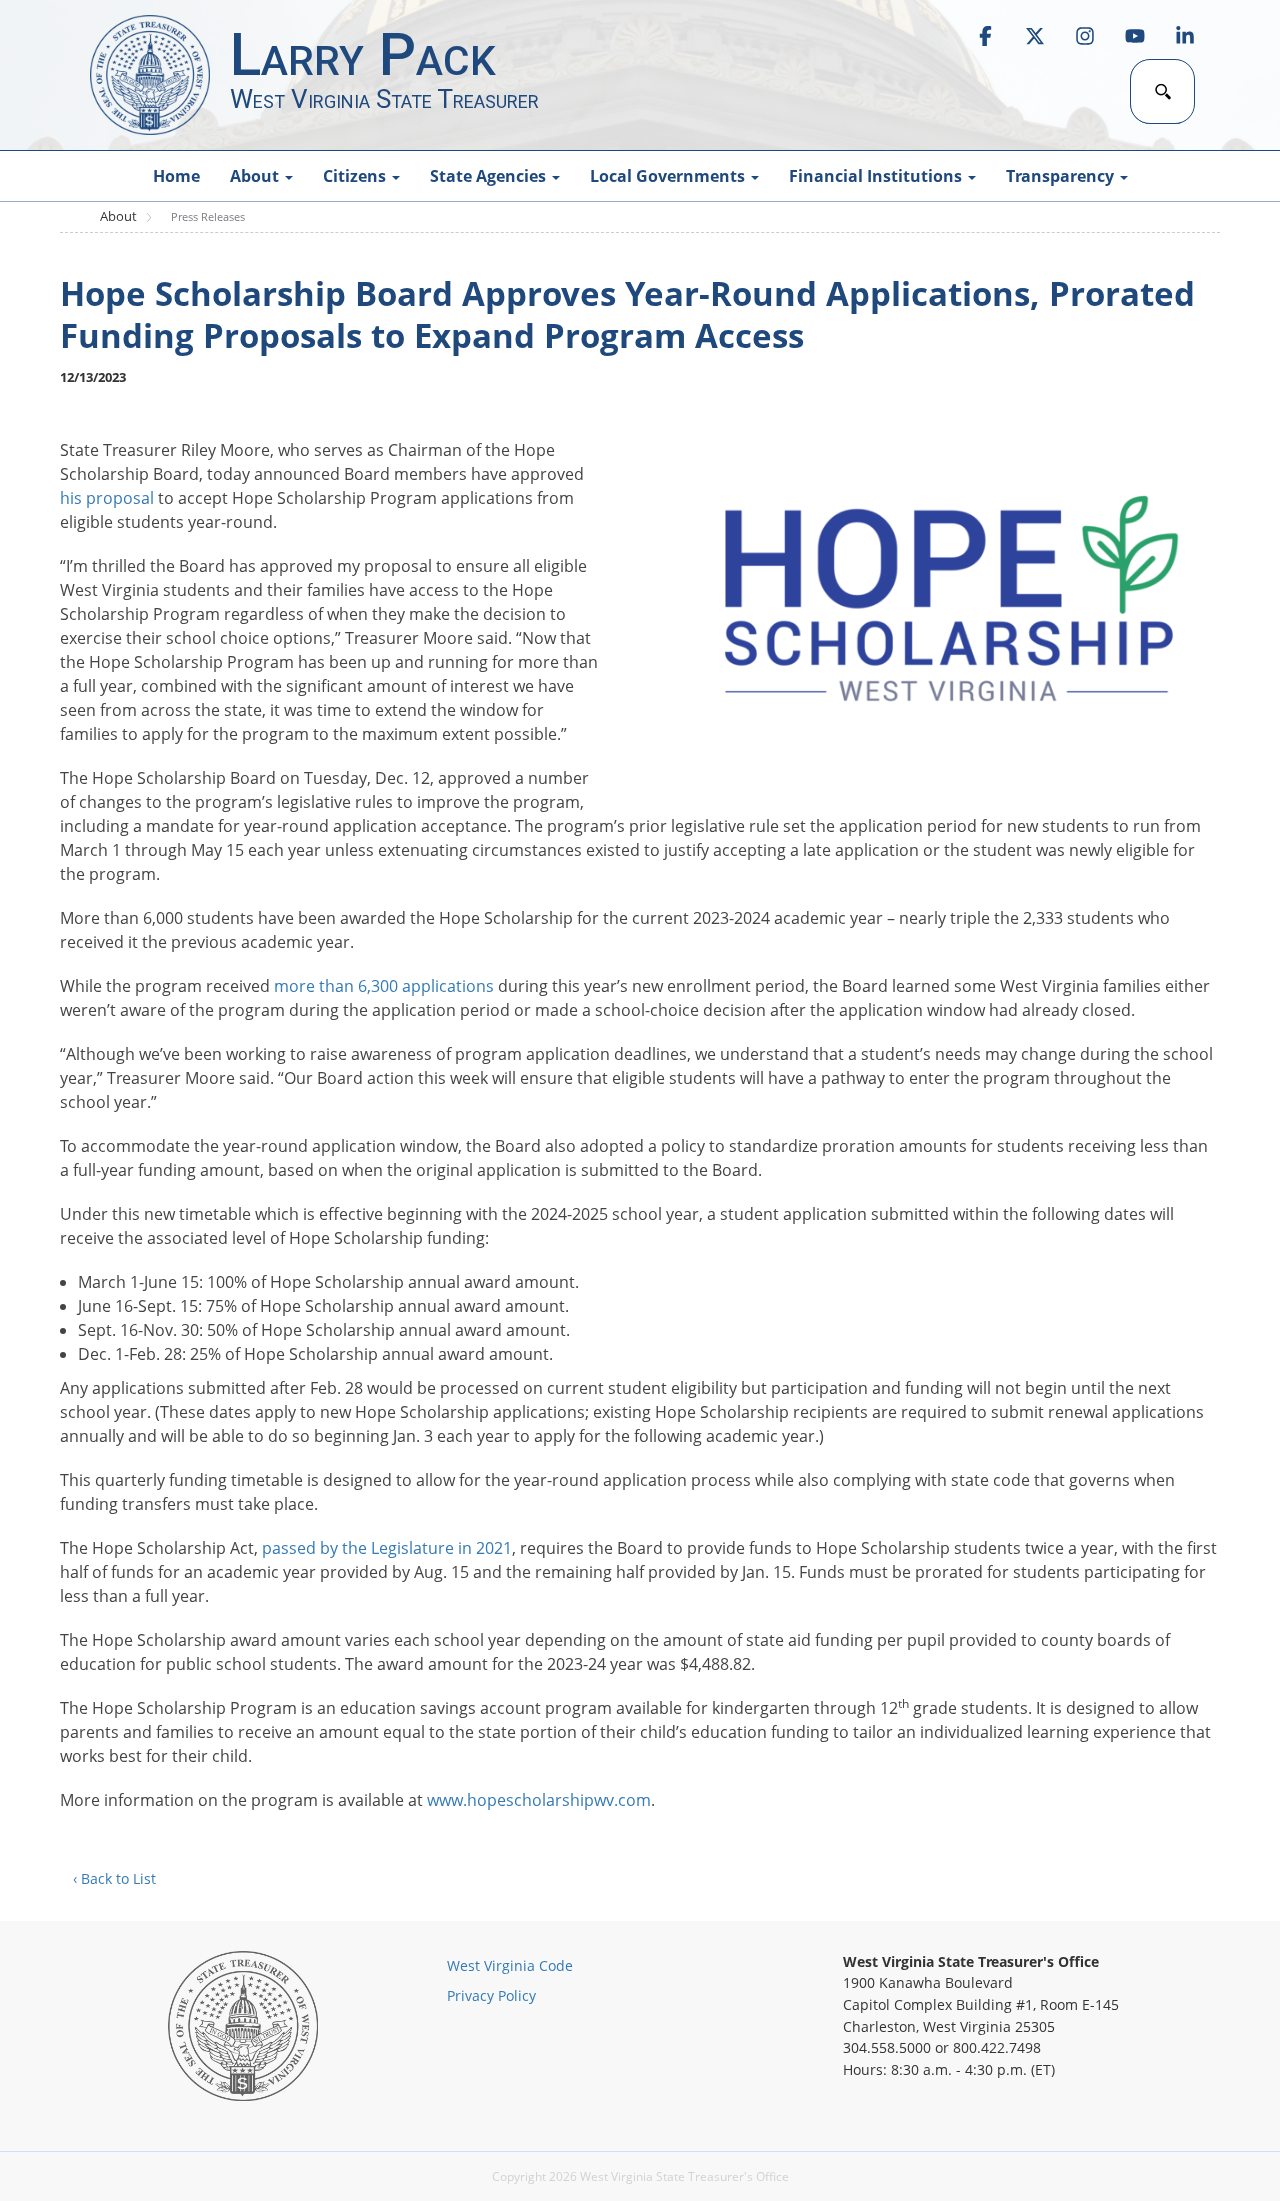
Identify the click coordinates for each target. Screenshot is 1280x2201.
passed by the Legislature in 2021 (387, 1548)
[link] (985, 36)
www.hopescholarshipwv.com (539, 1800)
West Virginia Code (510, 1965)
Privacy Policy (491, 1995)
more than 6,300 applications (384, 986)
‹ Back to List (114, 1878)
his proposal (107, 498)
